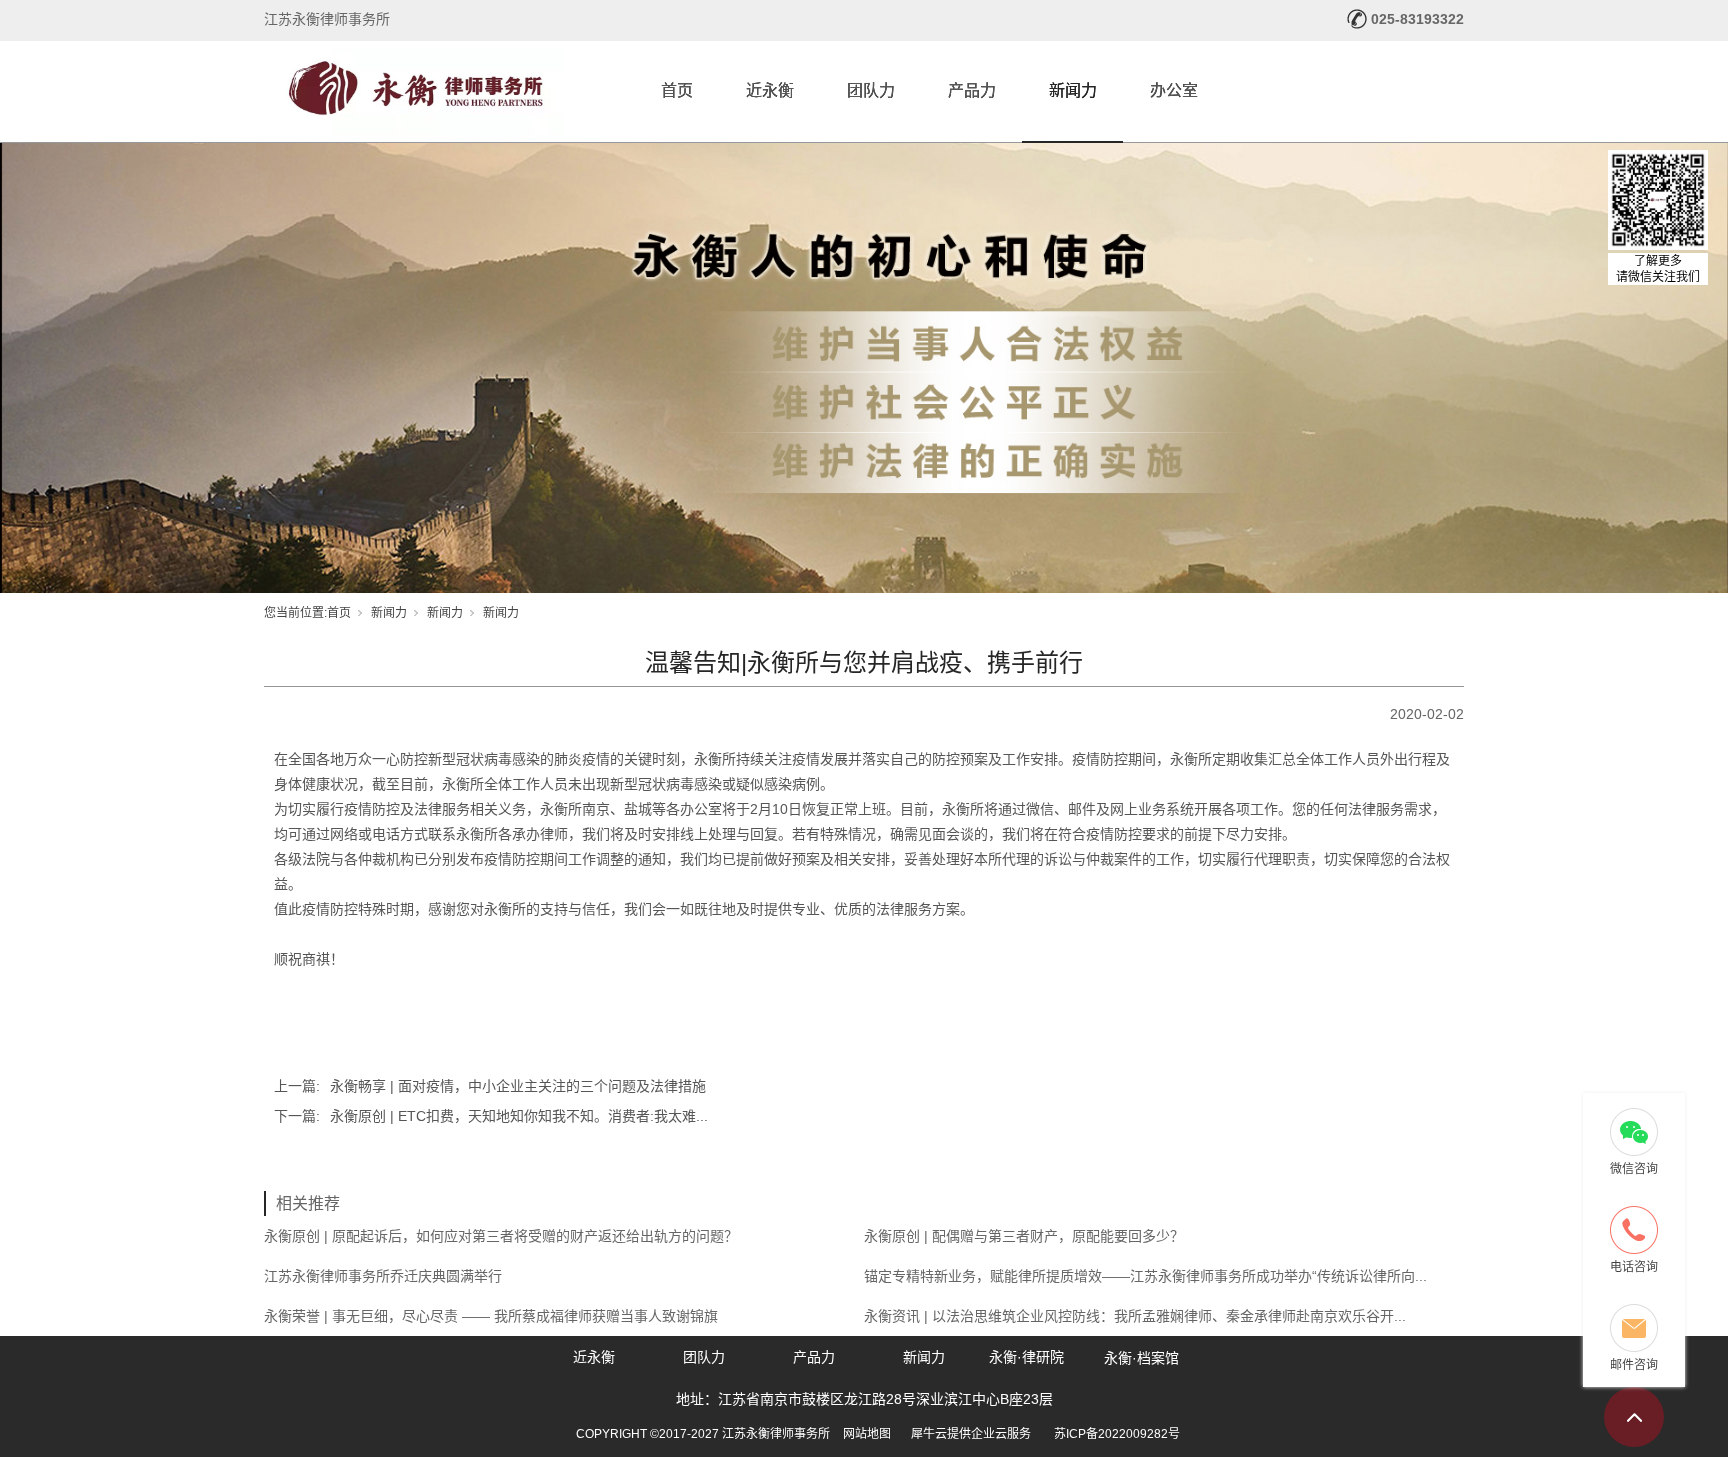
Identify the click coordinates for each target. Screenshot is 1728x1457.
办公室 (1174, 90)
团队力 (871, 90)
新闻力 (1073, 90)
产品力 (972, 90)
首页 (677, 90)
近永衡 (770, 90)
